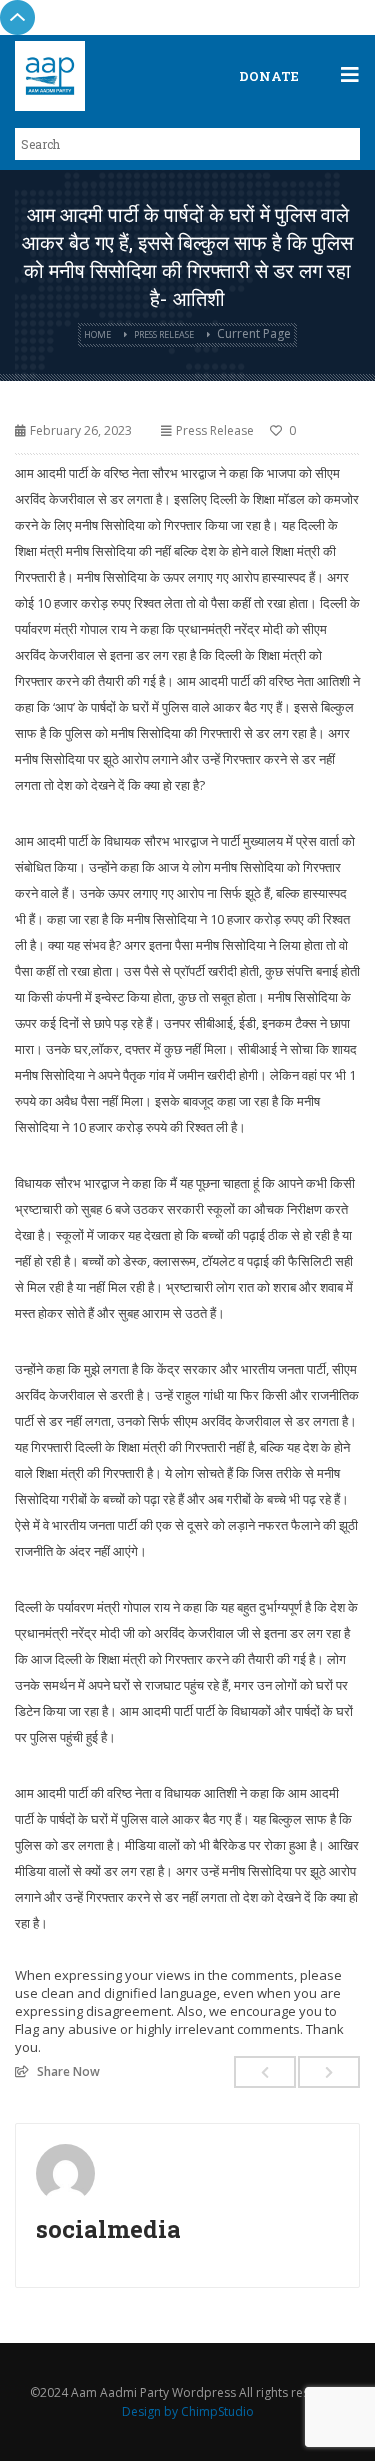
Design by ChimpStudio (188, 2411)
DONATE (269, 76)
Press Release (164, 334)
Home (97, 334)
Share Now (68, 2071)
